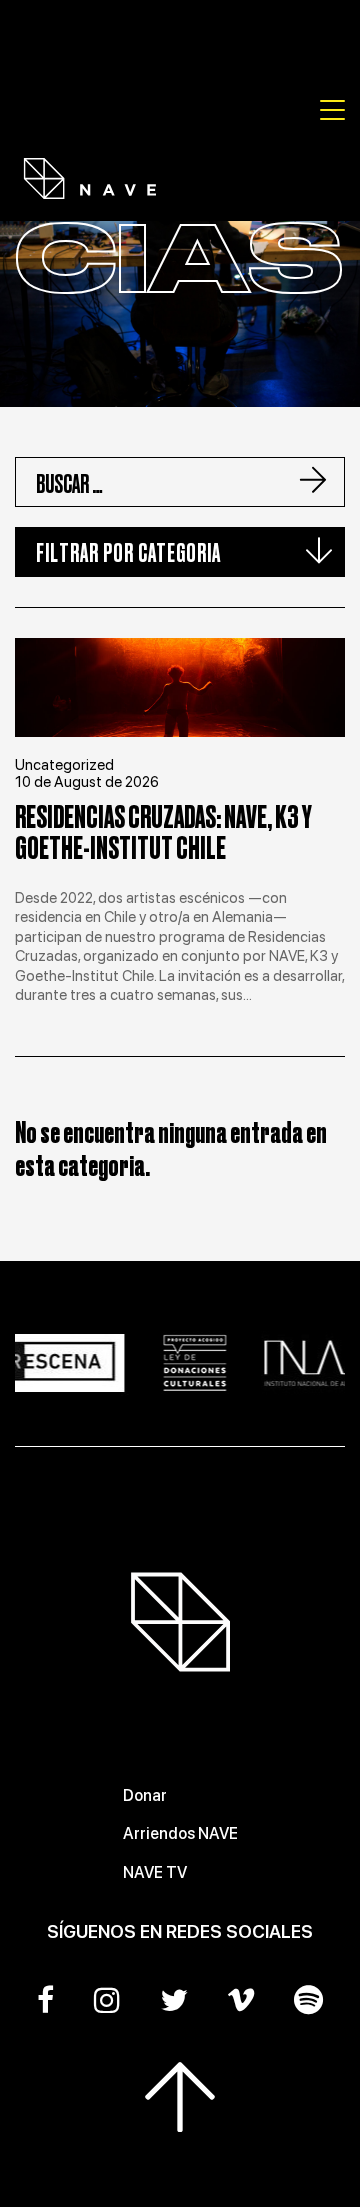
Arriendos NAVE (180, 1833)
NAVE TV (155, 1872)
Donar (145, 1795)
